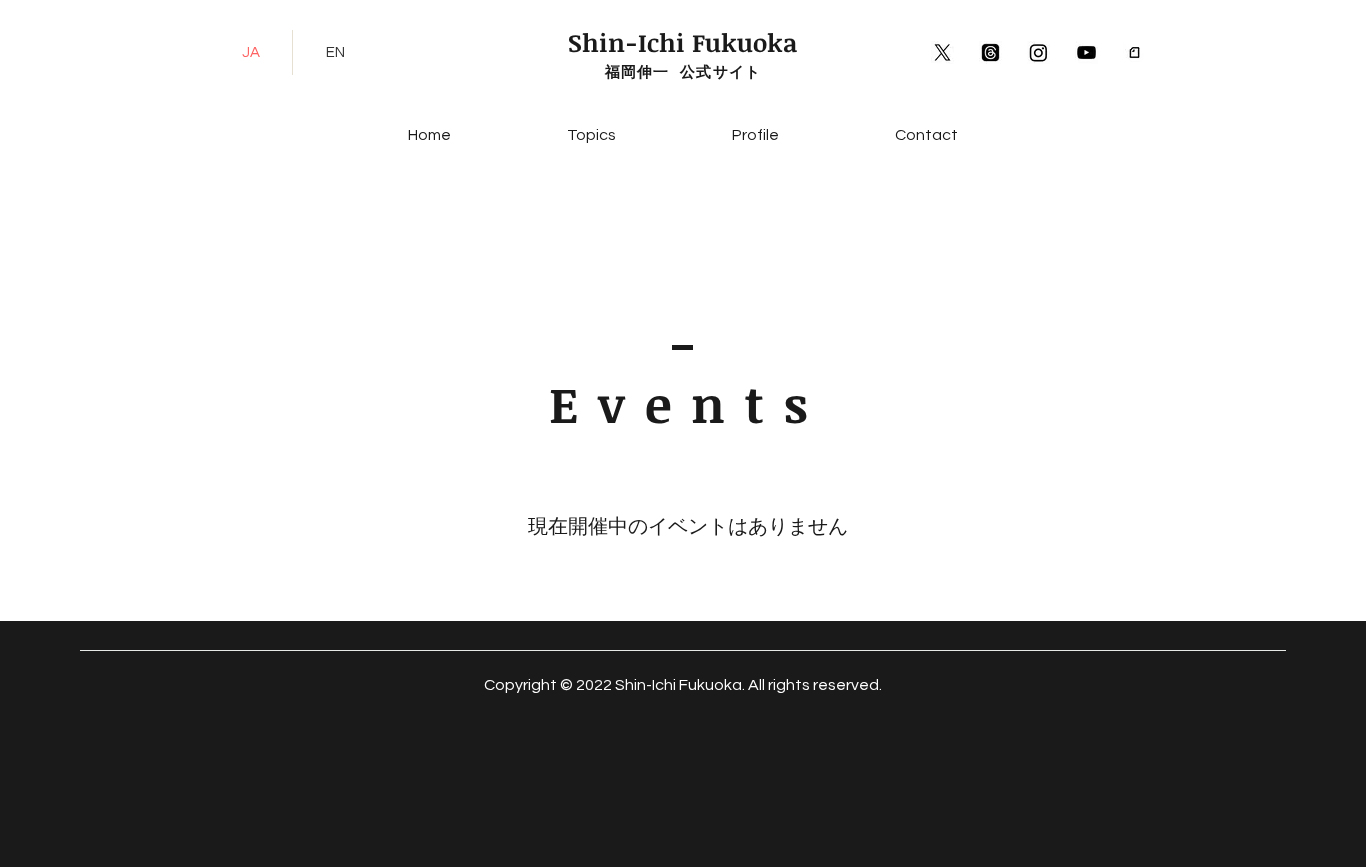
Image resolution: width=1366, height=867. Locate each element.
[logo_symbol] (1134, 52)
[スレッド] (990, 52)
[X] (942, 52)
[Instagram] (1038, 52)
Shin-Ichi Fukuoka (683, 42)
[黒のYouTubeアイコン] (1086, 52)
